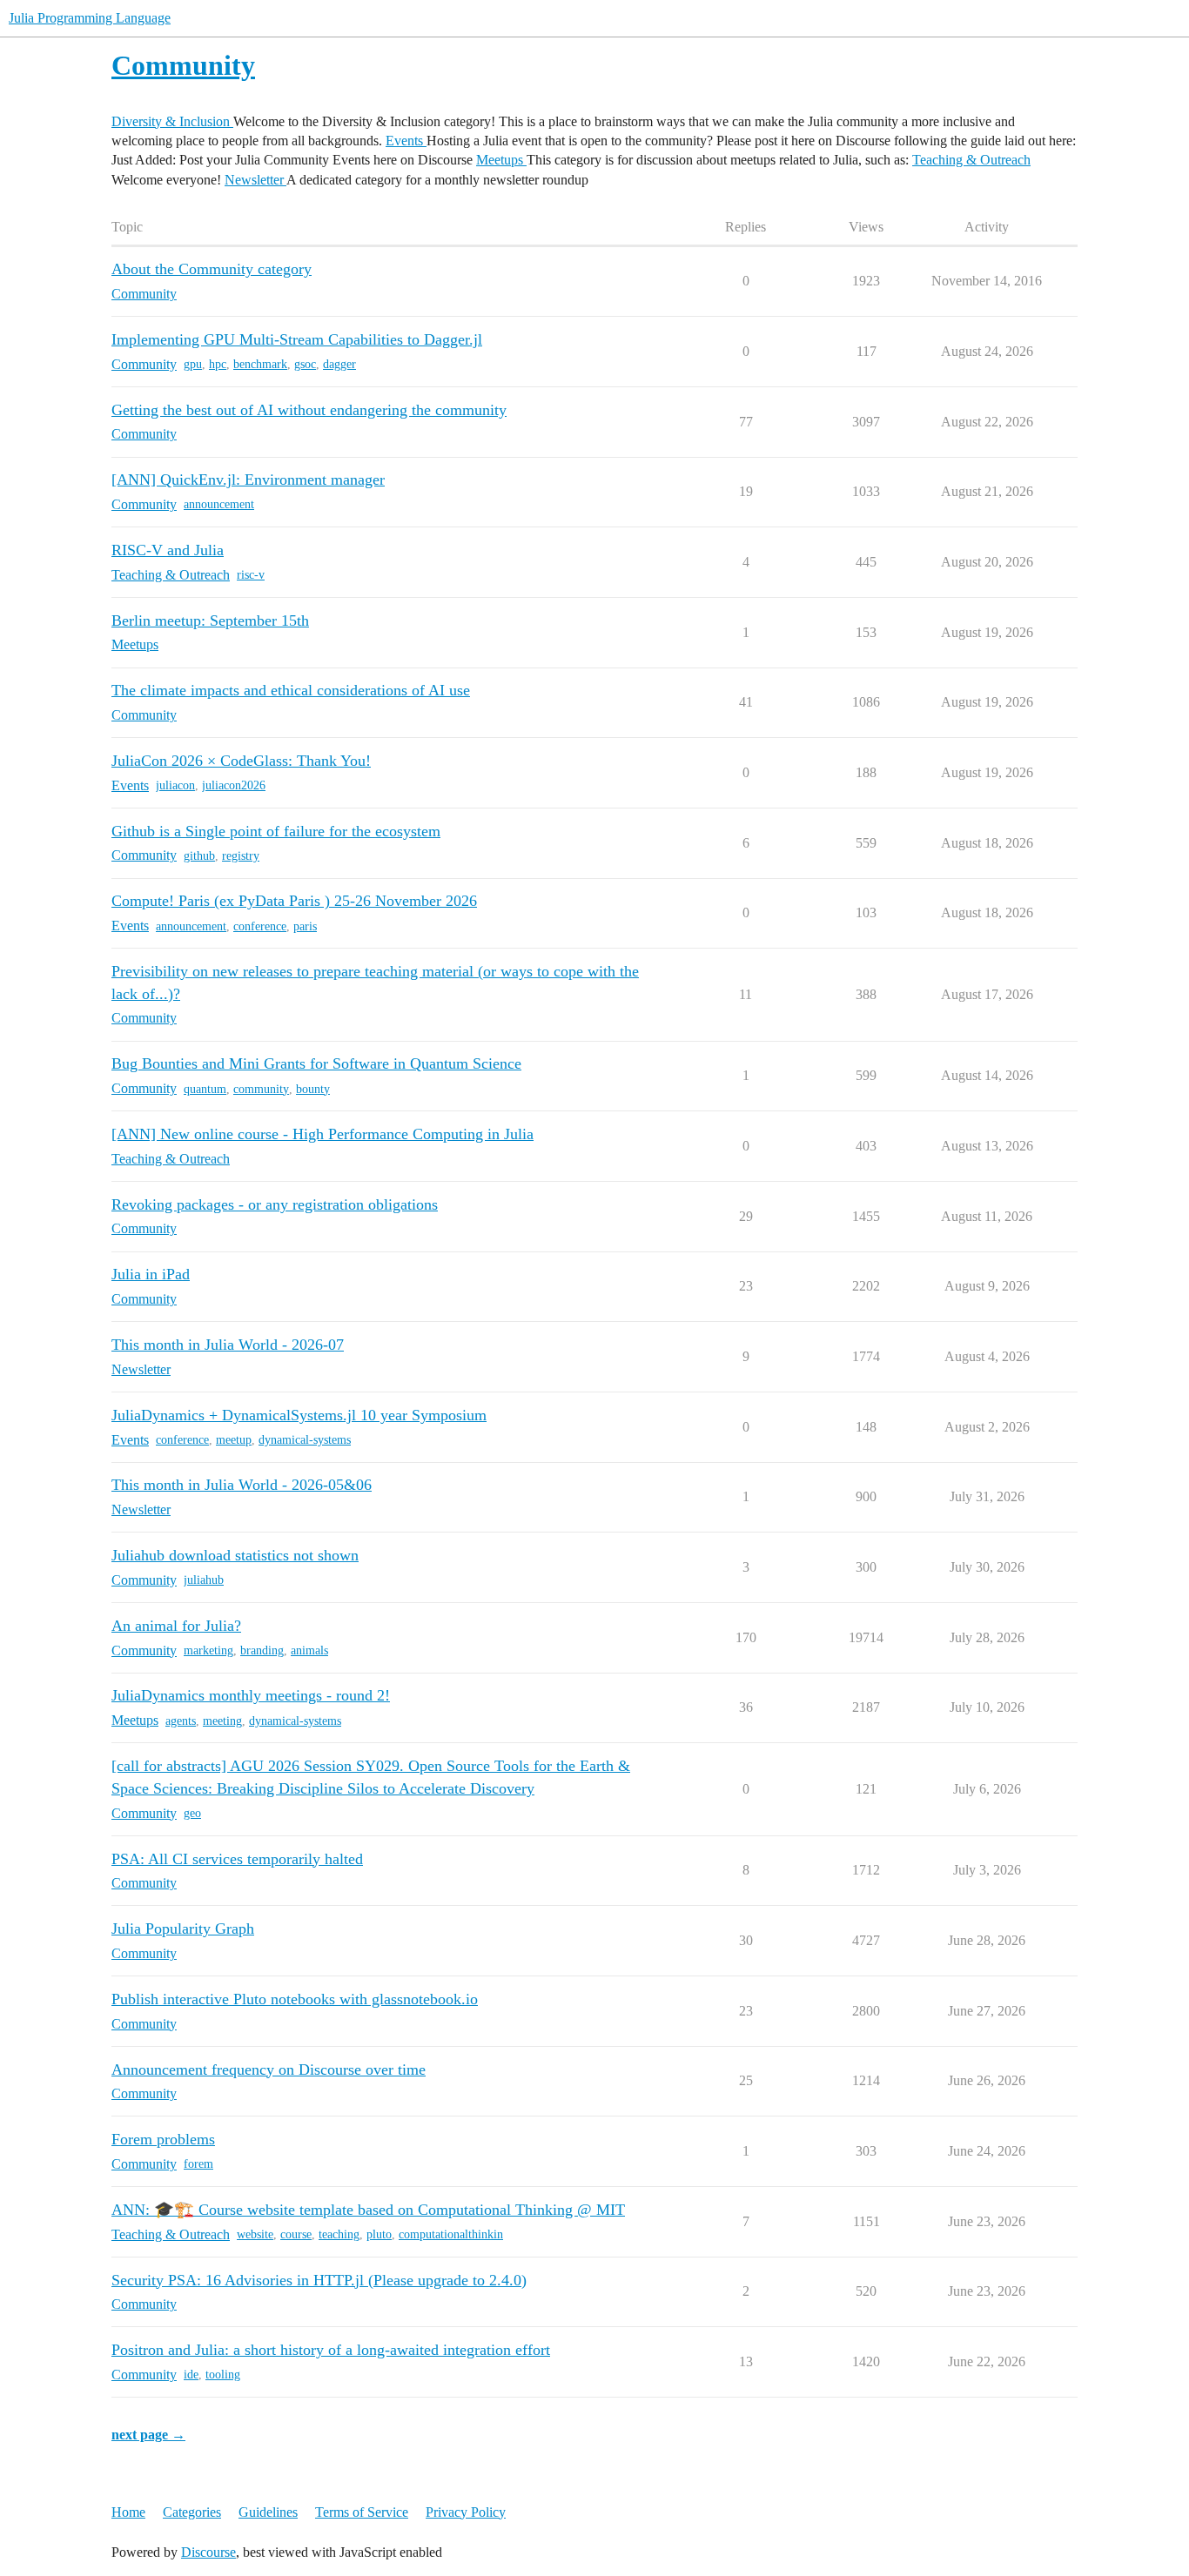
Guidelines (268, 2512)
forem (198, 2164)
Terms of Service (362, 2512)
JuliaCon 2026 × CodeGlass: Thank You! (241, 761)
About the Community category (212, 269)
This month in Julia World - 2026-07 (228, 1345)
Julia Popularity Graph (183, 1929)
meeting (222, 1721)
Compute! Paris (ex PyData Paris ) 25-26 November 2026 (294, 901)
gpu (193, 364)
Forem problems (163, 2139)
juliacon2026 (234, 785)
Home (128, 2512)
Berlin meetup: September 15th (210, 621)
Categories (192, 2512)
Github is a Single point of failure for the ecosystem (276, 831)
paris (305, 926)
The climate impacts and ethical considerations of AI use (291, 690)
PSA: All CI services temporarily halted (237, 1859)
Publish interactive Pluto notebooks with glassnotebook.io (295, 1999)
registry (241, 856)
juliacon (175, 785)
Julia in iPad (151, 1274)
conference (260, 926)
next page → (148, 2435)
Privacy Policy (466, 2512)
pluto (379, 2234)
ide (191, 2375)
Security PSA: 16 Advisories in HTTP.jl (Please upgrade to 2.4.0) (319, 2280)
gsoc (305, 364)
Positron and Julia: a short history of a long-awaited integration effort (331, 2350)
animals (309, 1650)
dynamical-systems (305, 1440)
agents (181, 1721)
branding (262, 1650)
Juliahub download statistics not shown (235, 1555)
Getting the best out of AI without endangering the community (309, 410)
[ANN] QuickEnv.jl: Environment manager (248, 480)
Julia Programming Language (90, 18)
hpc (218, 364)
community (261, 1089)
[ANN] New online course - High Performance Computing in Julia (322, 1134)
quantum (205, 1089)
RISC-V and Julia (168, 550)
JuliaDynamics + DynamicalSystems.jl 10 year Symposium (299, 1415)
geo (192, 1813)
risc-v (251, 575)
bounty (313, 1089)
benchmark (260, 364)
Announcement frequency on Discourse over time (269, 2070)
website (255, 2234)
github (199, 856)
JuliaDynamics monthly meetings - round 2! (251, 1695)
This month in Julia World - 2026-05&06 (242, 1485)
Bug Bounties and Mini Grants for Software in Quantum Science (316, 1063)
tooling (223, 2375)
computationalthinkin (451, 2234)
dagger (339, 364)
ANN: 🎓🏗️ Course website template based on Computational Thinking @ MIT (368, 2210)
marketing (208, 1650)
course (296, 2234)
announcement (219, 504)
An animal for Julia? (176, 1626)
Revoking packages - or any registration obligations (275, 1204)
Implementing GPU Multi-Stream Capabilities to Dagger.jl (297, 339)
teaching (339, 2234)
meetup (234, 1440)
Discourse (208, 2552)
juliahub (204, 1580)
